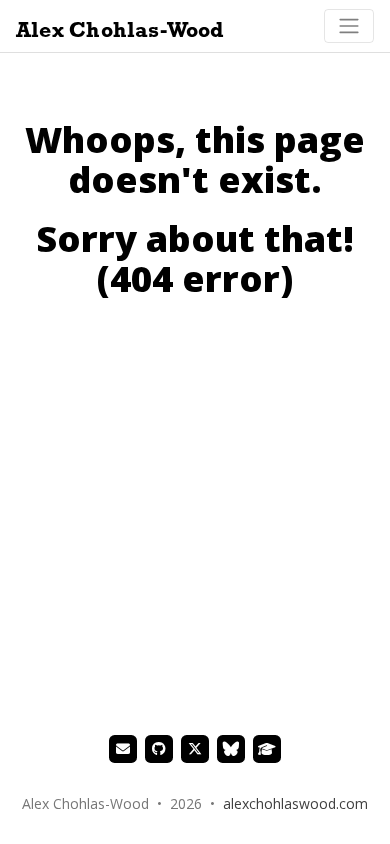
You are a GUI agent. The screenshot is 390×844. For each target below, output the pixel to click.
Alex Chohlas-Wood (120, 29)
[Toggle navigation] (349, 26)
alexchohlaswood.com (295, 803)
